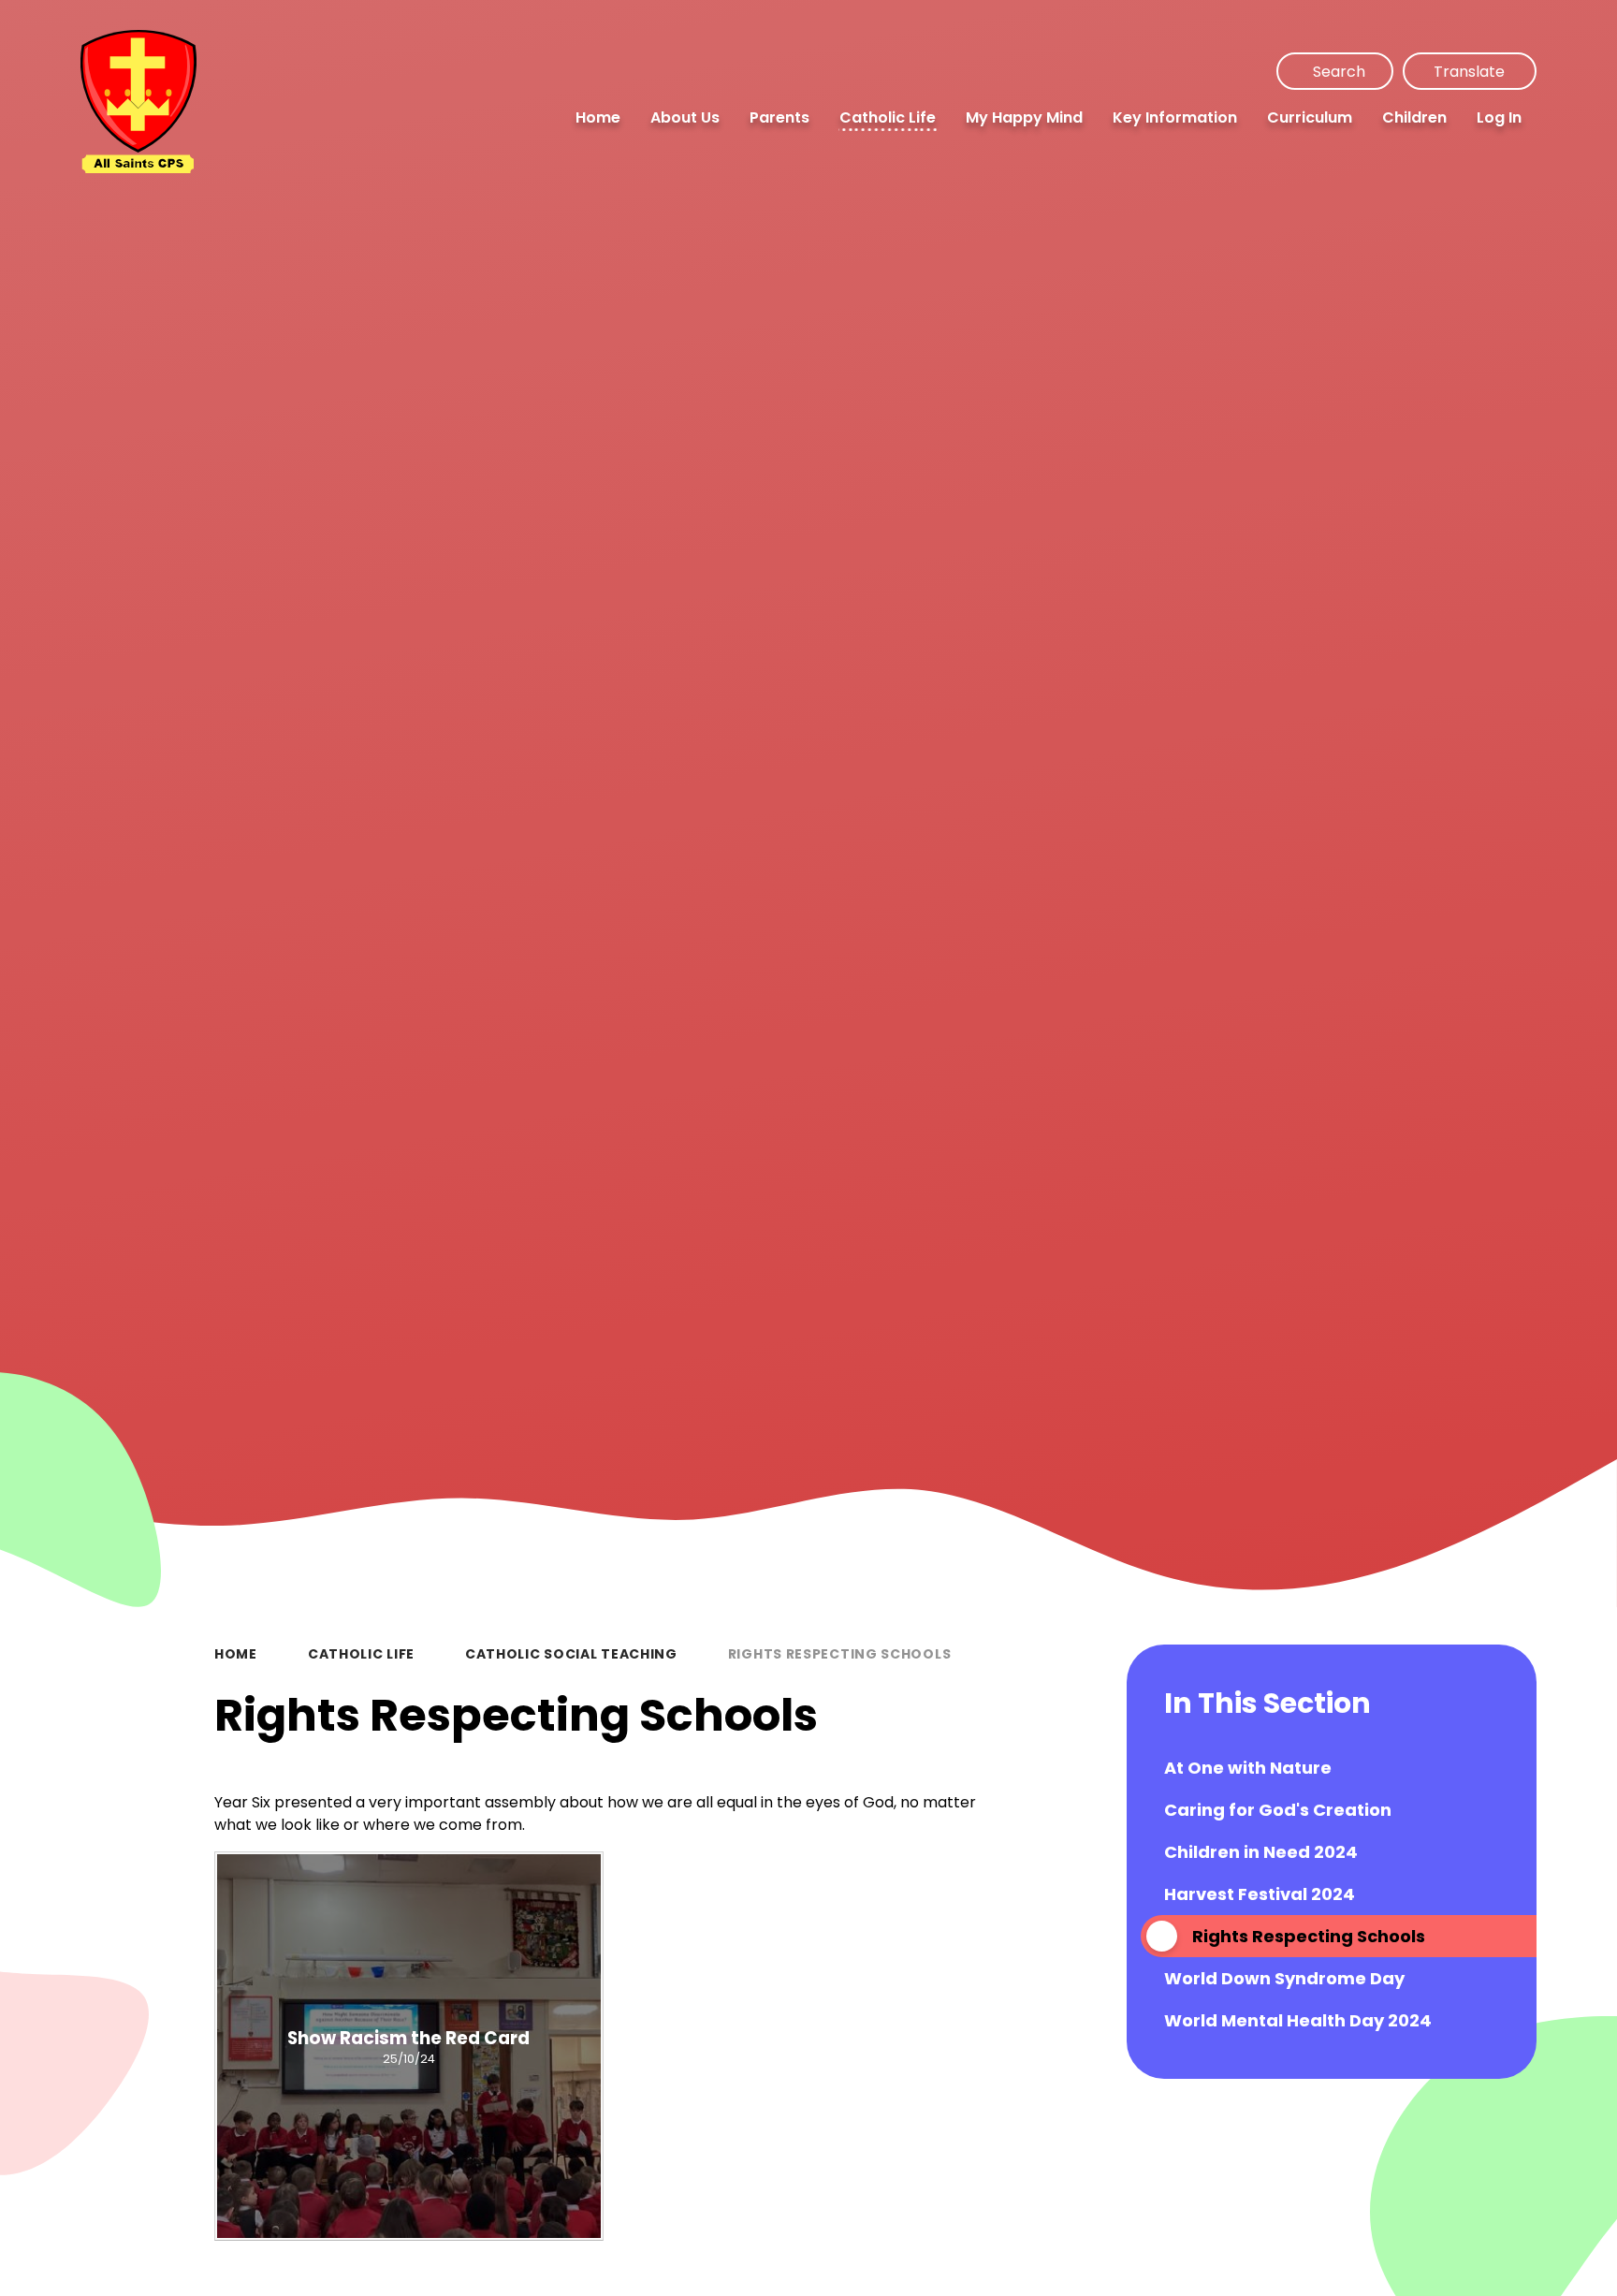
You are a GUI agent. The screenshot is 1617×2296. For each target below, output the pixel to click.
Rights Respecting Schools (840, 1654)
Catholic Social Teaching (571, 1654)
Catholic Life (361, 1654)
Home (236, 1654)
